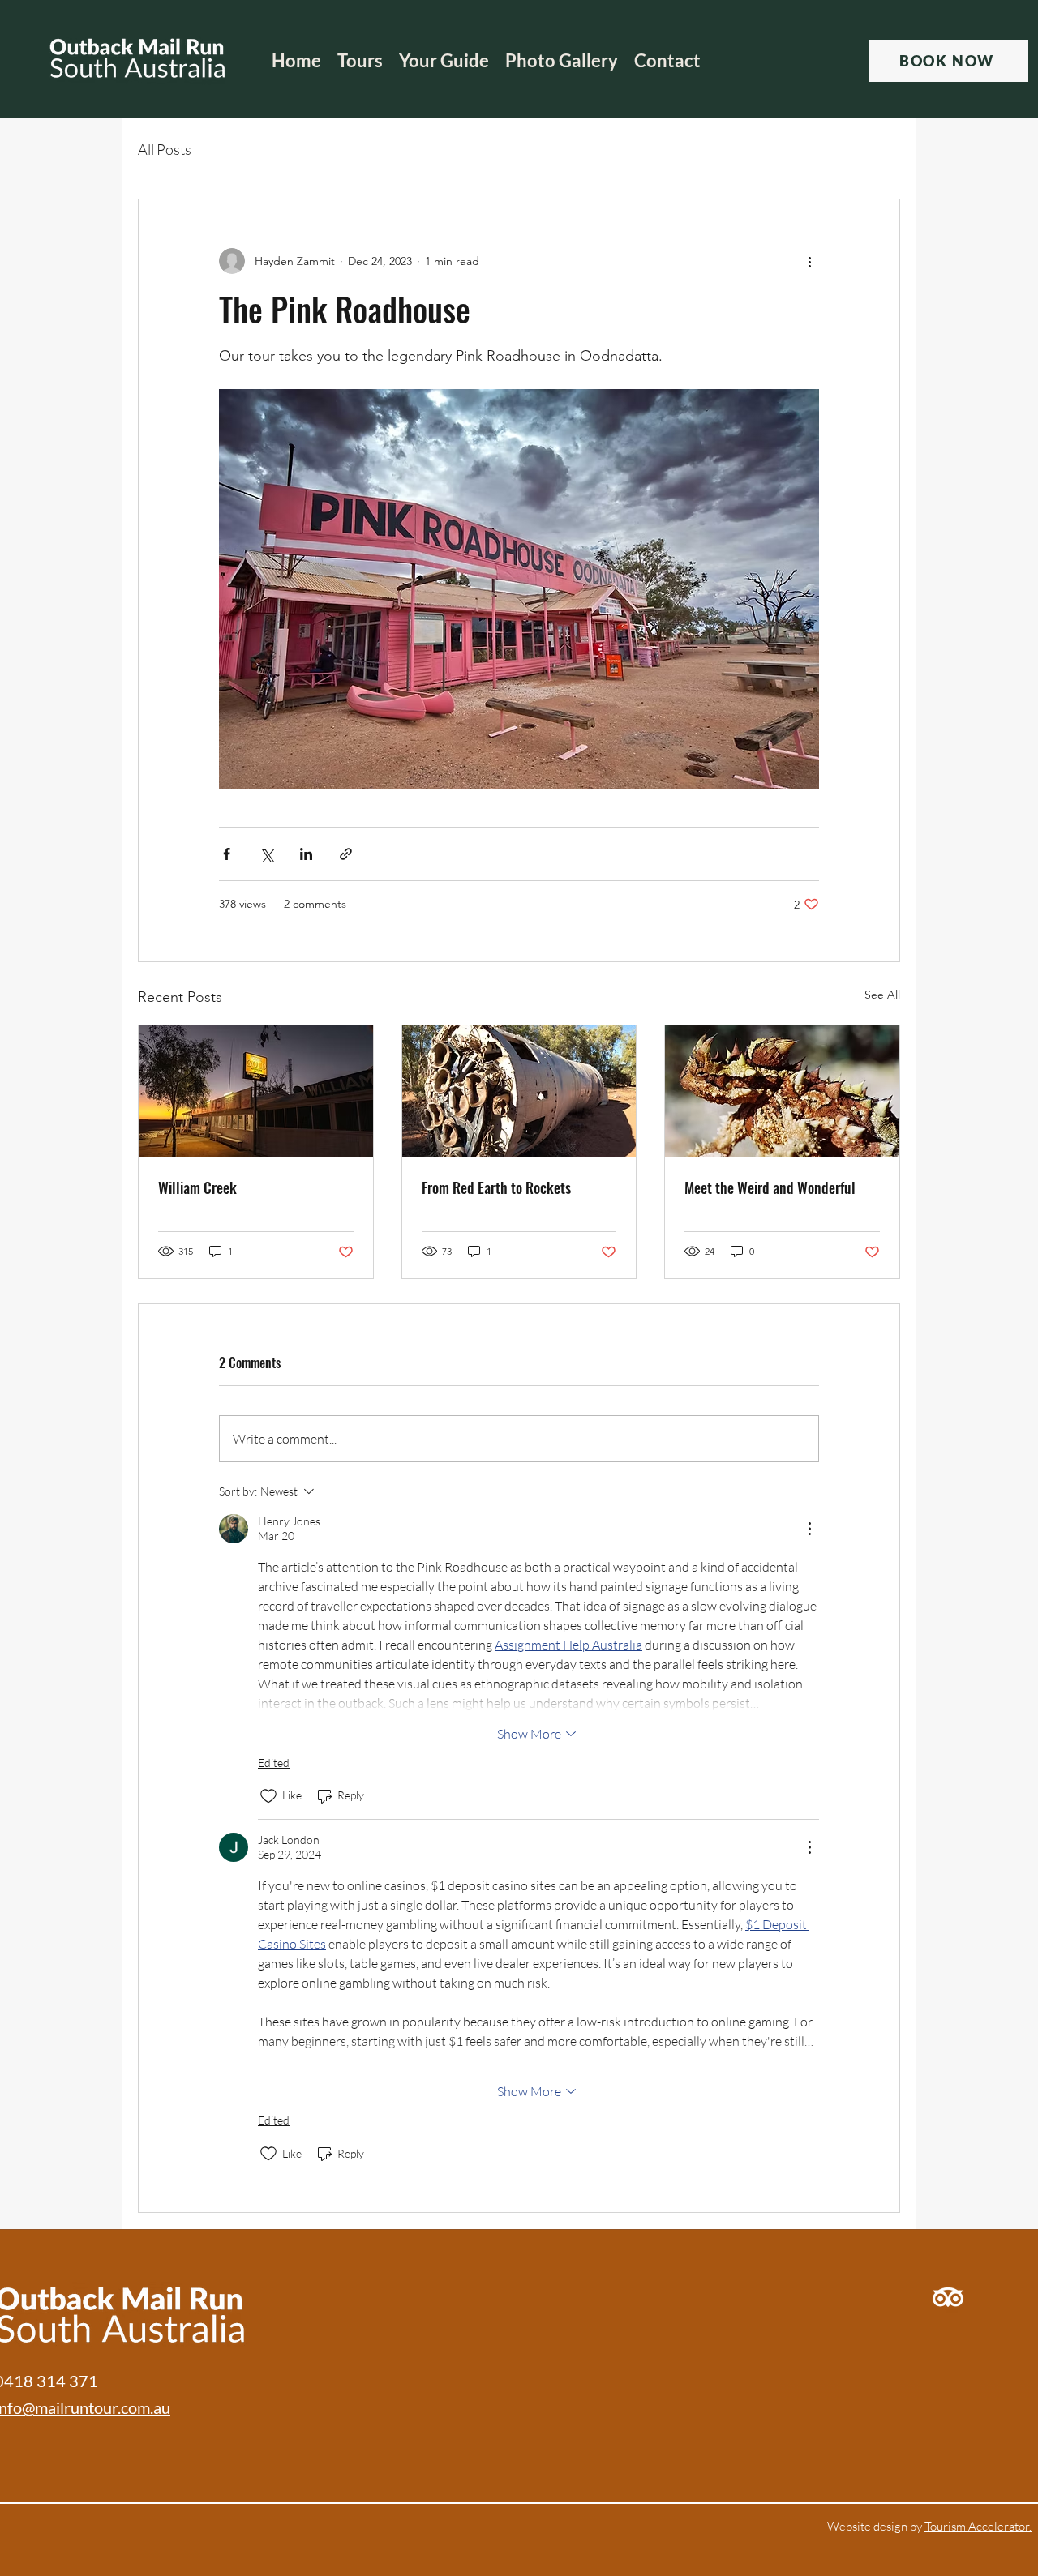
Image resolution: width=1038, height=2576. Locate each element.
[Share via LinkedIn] (306, 854)
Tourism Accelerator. (978, 2526)
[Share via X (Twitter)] (266, 854)
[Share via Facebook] (227, 854)
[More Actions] (809, 1529)
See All (882, 995)
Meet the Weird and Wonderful (770, 1187)
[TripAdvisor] (948, 2297)
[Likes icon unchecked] (268, 1796)
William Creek (197, 1187)
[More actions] (809, 261)
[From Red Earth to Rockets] (519, 1091)
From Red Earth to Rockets (496, 1187)
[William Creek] (256, 1091)
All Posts (165, 149)
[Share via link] (346, 854)
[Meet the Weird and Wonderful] (782, 1091)
